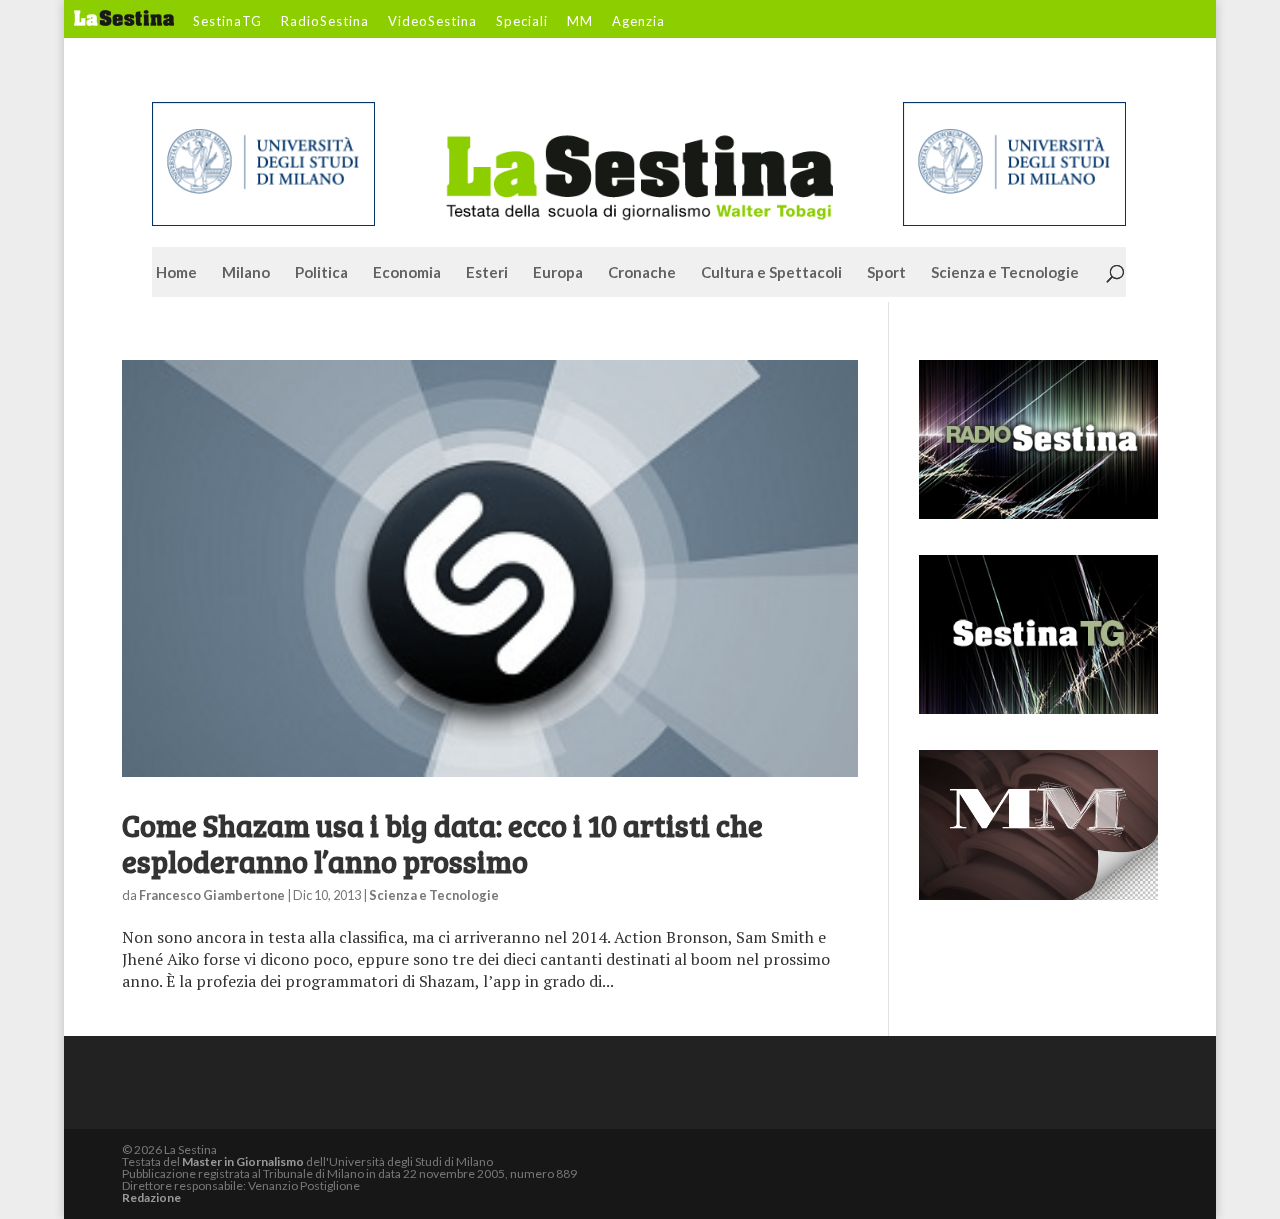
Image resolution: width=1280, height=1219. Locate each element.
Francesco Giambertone (212, 895)
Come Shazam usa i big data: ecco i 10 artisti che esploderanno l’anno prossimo (442, 843)
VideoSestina (432, 22)
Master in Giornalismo (243, 1161)
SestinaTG (227, 22)
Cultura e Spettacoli (771, 273)
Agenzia (638, 22)
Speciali (522, 22)
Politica (321, 273)
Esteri (487, 273)
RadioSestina (325, 22)
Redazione (151, 1197)
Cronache (642, 273)
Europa (558, 273)
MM (580, 22)
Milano (246, 273)
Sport (886, 273)
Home (176, 273)
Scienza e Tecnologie (1005, 273)
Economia (407, 273)
